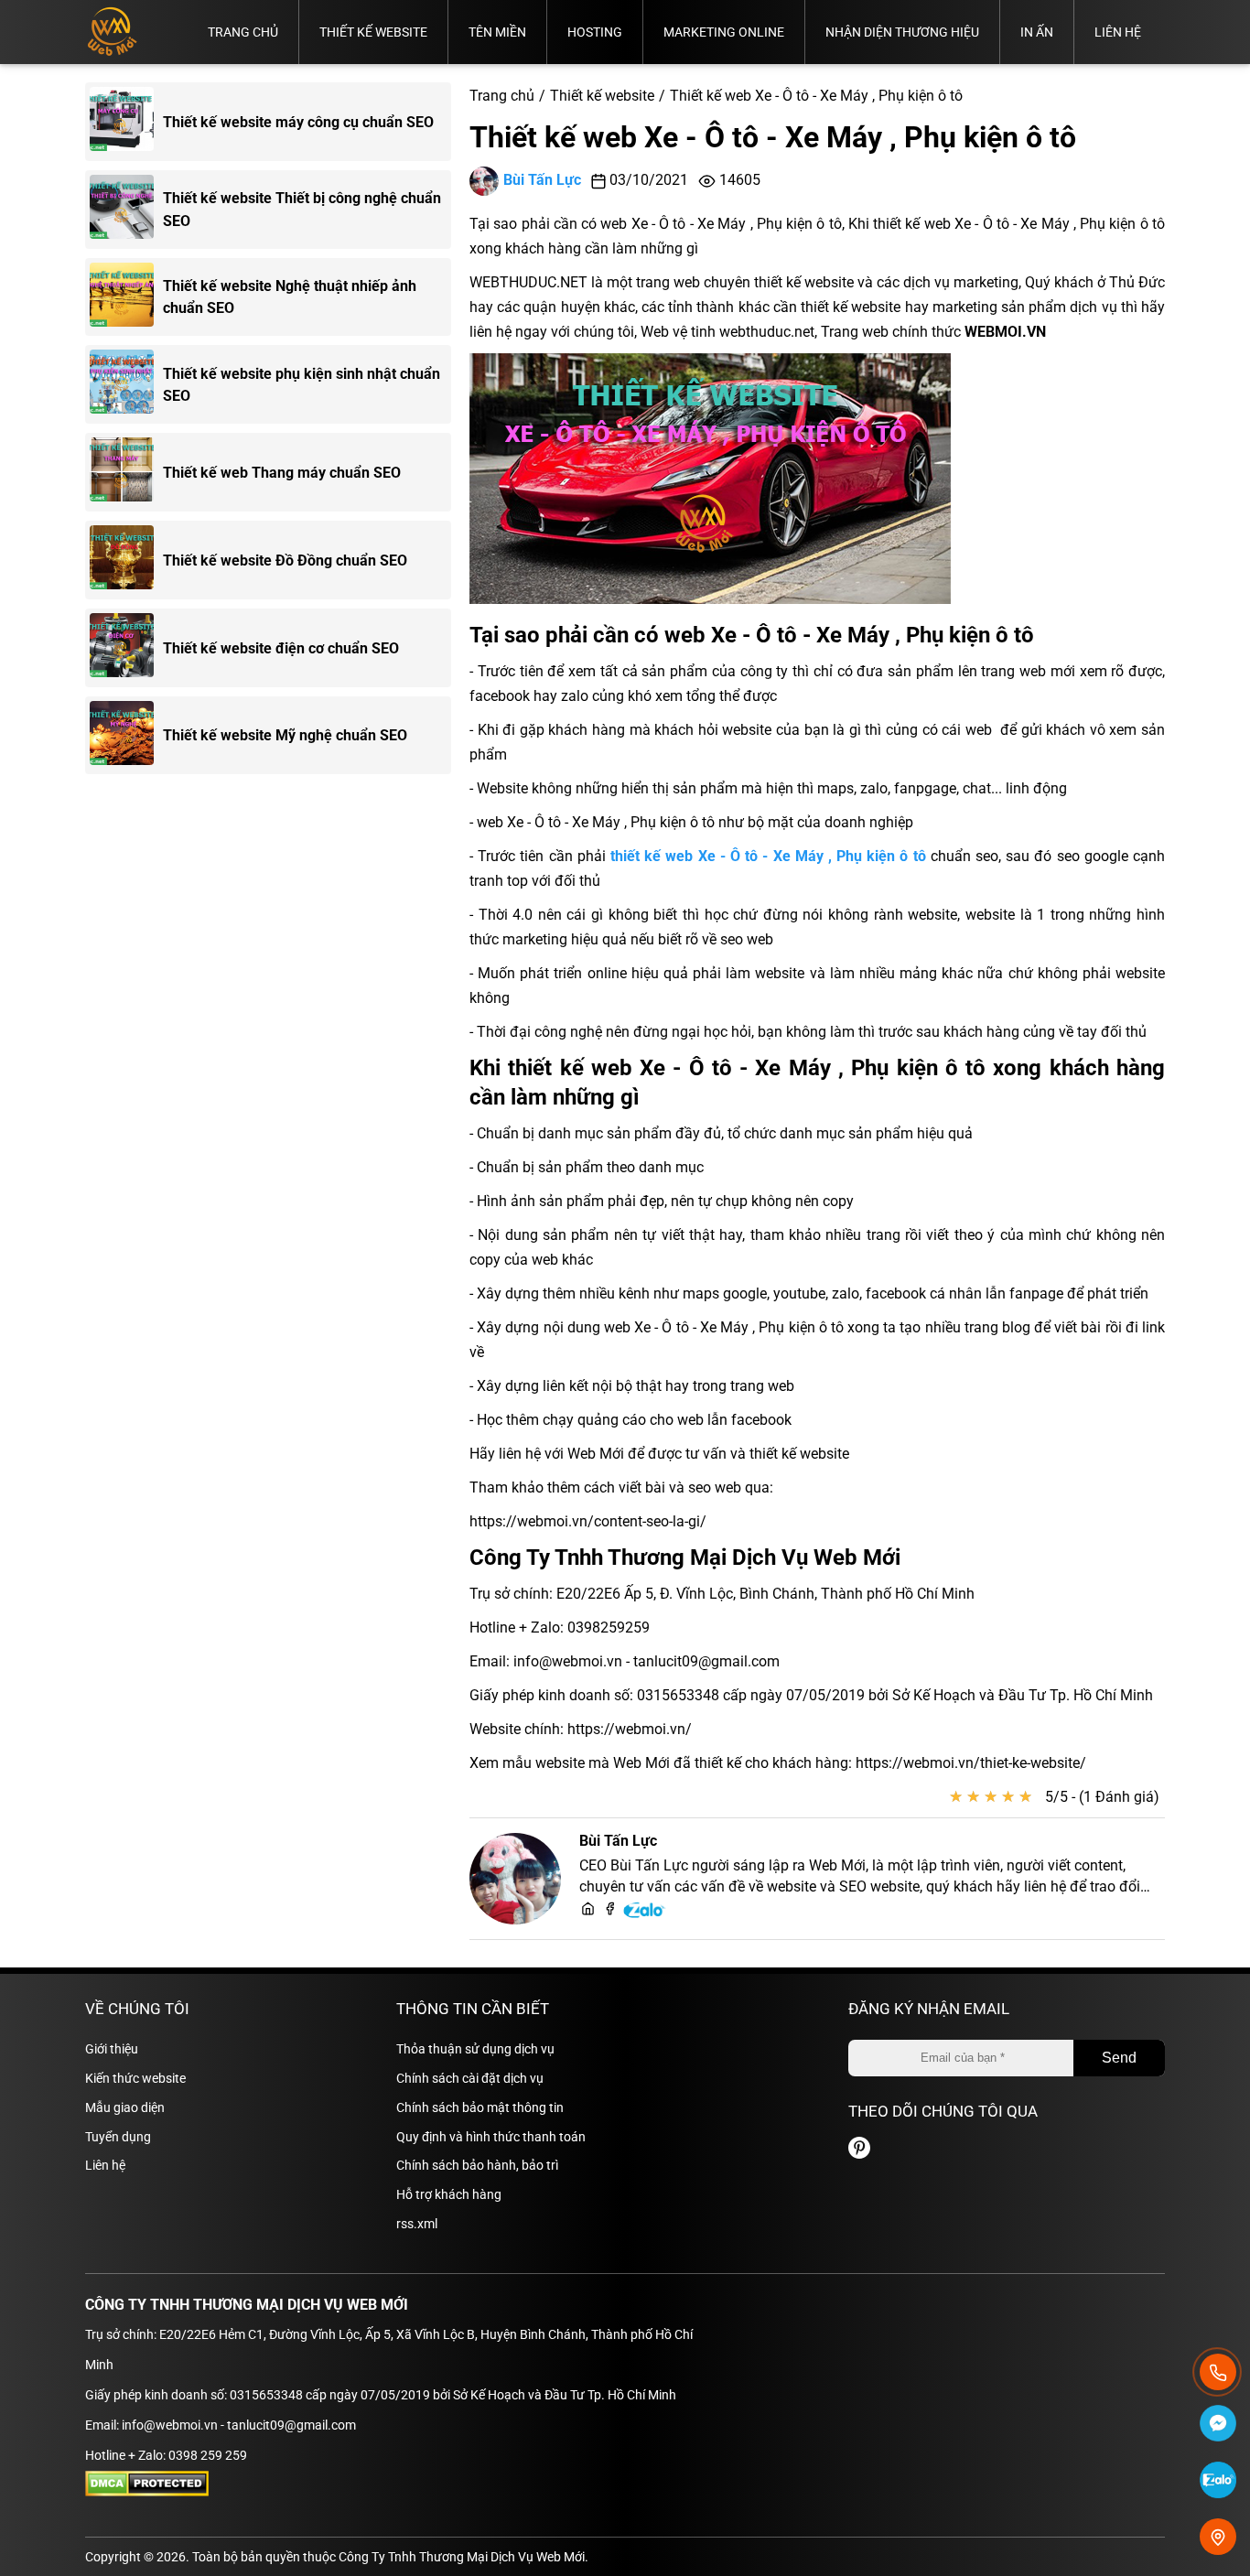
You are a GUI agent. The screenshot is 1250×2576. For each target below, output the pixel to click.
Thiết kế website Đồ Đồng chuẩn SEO (285, 560)
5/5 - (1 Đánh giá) (1102, 1797)
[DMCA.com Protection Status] (147, 2492)
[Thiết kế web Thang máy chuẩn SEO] (126, 472)
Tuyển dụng (118, 2137)
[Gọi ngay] (1218, 2372)
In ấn (1037, 32)
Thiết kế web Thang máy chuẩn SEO (282, 473)
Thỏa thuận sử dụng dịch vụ (475, 2049)
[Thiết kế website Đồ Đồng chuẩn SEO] (126, 560)
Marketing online (724, 32)
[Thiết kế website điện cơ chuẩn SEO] (126, 648)
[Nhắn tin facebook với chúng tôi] (1218, 2426)
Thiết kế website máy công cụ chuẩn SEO (298, 122)
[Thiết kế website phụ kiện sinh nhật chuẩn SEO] (126, 384)
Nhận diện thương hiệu (902, 32)
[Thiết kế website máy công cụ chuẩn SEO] (126, 122)
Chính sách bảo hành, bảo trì (477, 2165)
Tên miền (497, 32)
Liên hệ (1118, 32)
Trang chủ (243, 32)
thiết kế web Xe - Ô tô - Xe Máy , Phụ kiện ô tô (768, 856)
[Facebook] (610, 1910)
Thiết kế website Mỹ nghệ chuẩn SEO (285, 735)
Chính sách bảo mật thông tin (480, 2107)
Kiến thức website (135, 2078)
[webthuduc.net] (588, 1910)
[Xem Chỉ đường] (1218, 2537)
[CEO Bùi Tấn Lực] (515, 1879)
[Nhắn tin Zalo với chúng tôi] (1218, 2483)
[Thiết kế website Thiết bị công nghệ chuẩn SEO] (126, 210)
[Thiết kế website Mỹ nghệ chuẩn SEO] (126, 736)
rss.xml (417, 2224)
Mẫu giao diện (125, 2107)
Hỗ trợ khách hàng (449, 2194)
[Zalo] (645, 1915)
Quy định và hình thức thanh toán (491, 2137)
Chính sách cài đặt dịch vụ (470, 2078)
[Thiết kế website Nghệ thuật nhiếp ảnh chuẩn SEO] (126, 297)
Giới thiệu (112, 2049)
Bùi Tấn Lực (542, 180)
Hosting (595, 32)
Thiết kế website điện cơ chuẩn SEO (281, 648)
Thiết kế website (373, 32)
